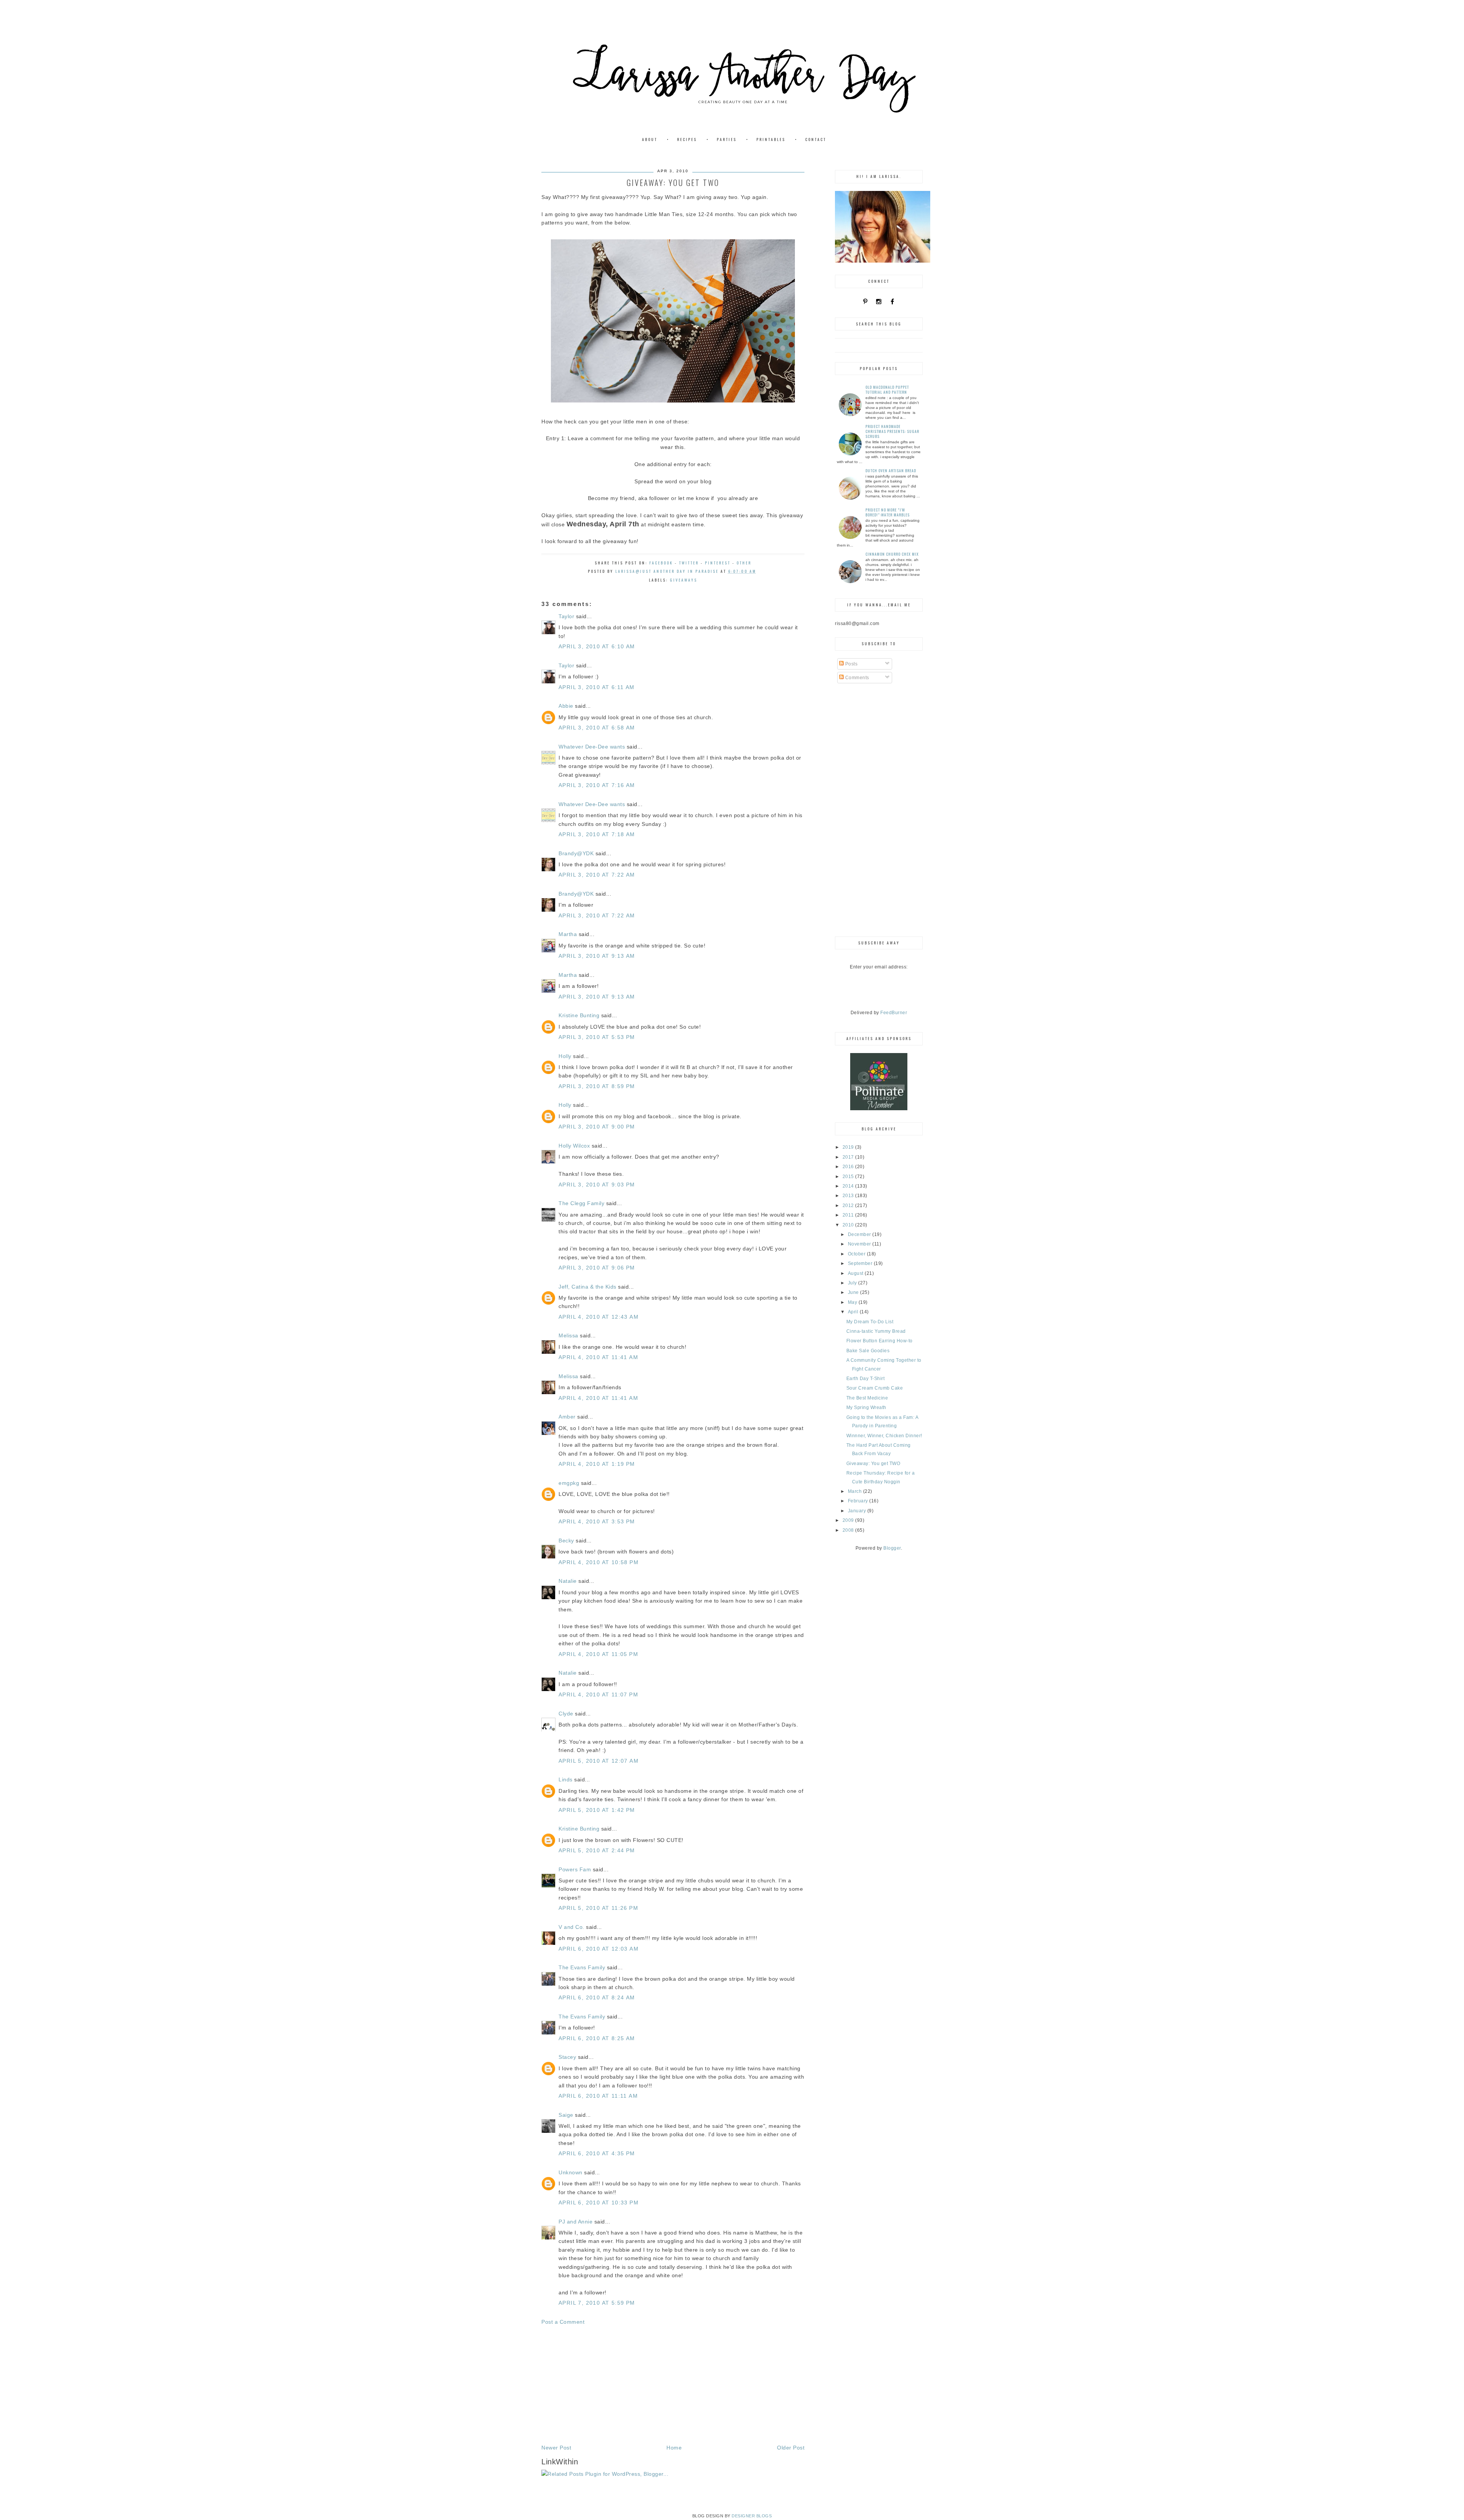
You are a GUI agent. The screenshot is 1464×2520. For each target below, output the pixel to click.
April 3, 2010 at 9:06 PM (597, 1268)
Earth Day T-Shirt (866, 1379)
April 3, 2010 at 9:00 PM (597, 1127)
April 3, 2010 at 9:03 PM (597, 1185)
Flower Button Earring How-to (880, 1341)
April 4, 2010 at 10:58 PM (599, 1562)
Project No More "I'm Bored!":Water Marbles (888, 512)
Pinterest (718, 563)
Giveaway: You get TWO (873, 1464)
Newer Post (556, 2448)
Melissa (568, 1335)
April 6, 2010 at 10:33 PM (599, 2203)
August (856, 1273)
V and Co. (571, 1927)
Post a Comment (563, 2322)
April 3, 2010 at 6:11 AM (597, 687)
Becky (566, 1541)
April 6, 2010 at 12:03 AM (599, 1949)
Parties (727, 139)
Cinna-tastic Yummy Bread (876, 1331)
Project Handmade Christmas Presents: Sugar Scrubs (892, 431)
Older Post (791, 2448)
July (853, 1283)
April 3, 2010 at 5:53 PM (597, 1037)
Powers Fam (575, 1869)
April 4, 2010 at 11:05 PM (598, 1654)
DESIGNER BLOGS (752, 2516)
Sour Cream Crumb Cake (875, 1388)
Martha (568, 934)
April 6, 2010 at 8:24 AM (597, 1997)
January (858, 1511)
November (860, 1244)
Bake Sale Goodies (868, 1351)
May (853, 1302)
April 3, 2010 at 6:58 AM (597, 728)
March (856, 1491)
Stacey (567, 2057)
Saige (566, 2115)
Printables (771, 139)
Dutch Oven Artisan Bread (891, 470)
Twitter (689, 563)
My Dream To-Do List (870, 1322)
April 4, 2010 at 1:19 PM (597, 1464)
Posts (851, 664)
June (854, 1292)
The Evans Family (582, 1967)
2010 (849, 1225)
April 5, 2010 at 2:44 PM (597, 1850)
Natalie (568, 1581)
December (860, 1234)
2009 (849, 1520)
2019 (849, 1147)
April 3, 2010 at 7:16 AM (597, 785)
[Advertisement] (673, 2385)
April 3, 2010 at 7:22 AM (597, 875)
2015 (849, 1177)
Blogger (892, 1548)
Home (674, 2448)
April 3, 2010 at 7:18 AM (597, 834)
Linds (566, 1779)
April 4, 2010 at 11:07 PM (598, 1694)
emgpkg (569, 1483)
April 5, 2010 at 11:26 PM (598, 1908)
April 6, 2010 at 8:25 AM (597, 2038)
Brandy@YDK (576, 853)
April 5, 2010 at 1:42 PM (597, 1810)
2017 (849, 1157)
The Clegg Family (581, 1203)
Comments (856, 678)
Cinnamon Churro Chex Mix (892, 554)
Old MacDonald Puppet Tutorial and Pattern (887, 390)
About (650, 139)
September (861, 1263)
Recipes (687, 139)
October (857, 1254)
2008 (849, 1530)
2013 (849, 1196)
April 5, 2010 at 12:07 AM (599, 1761)
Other (744, 563)
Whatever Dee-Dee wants (592, 747)
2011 (849, 1215)
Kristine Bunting (579, 1015)
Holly (565, 1056)
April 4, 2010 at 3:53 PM (597, 1521)
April (854, 1312)
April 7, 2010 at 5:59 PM (597, 2303)
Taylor (566, 616)
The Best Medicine (867, 1398)
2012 (849, 1205)
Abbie (566, 706)
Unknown (571, 2172)
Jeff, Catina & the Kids (588, 1287)
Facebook (661, 563)
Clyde (566, 1714)
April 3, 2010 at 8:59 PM (597, 1086)
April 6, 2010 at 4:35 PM (597, 2153)
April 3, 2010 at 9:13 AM (597, 956)
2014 (849, 1186)
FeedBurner (894, 1013)
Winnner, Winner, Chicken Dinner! (884, 1436)
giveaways (684, 580)
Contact (816, 139)
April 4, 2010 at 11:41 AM (598, 1357)
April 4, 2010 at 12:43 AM (599, 1317)
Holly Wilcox (574, 1146)
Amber (567, 1417)
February (859, 1501)
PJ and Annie (575, 2222)
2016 (849, 1167)
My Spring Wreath (866, 1407)
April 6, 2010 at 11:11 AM (598, 2096)
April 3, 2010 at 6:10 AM (597, 646)
